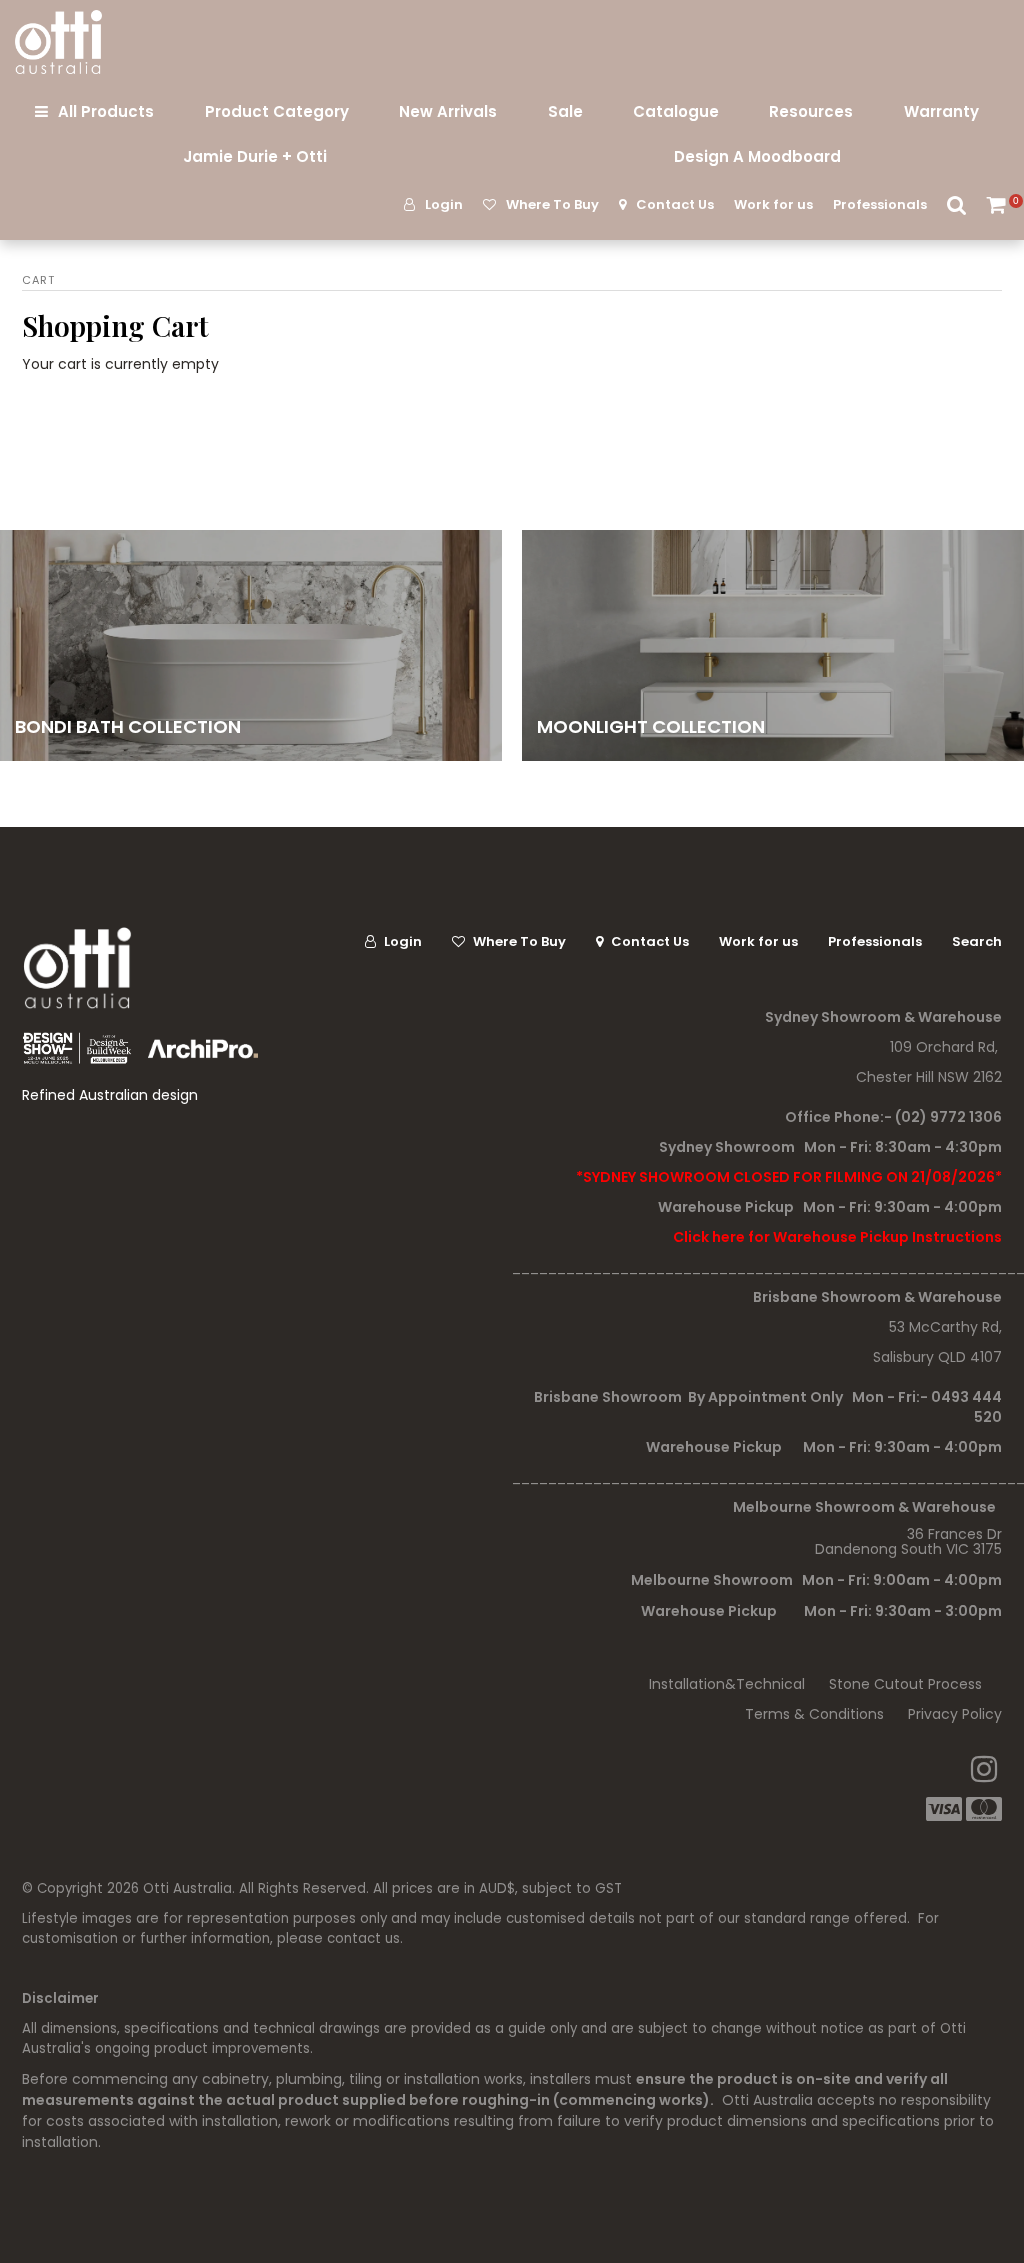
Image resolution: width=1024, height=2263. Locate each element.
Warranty (941, 111)
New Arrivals (448, 111)
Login (444, 204)
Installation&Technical (727, 1684)
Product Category (277, 111)
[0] (998, 204)
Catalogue (676, 111)
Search (957, 204)
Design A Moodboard (757, 156)
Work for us (773, 204)
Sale (565, 111)
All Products (106, 111)
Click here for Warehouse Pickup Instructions (837, 1237)
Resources (811, 111)
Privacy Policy (955, 1714)
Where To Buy (552, 204)
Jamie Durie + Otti (255, 156)
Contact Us (675, 204)
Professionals (880, 204)
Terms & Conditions (814, 1714)
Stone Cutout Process (905, 1684)
